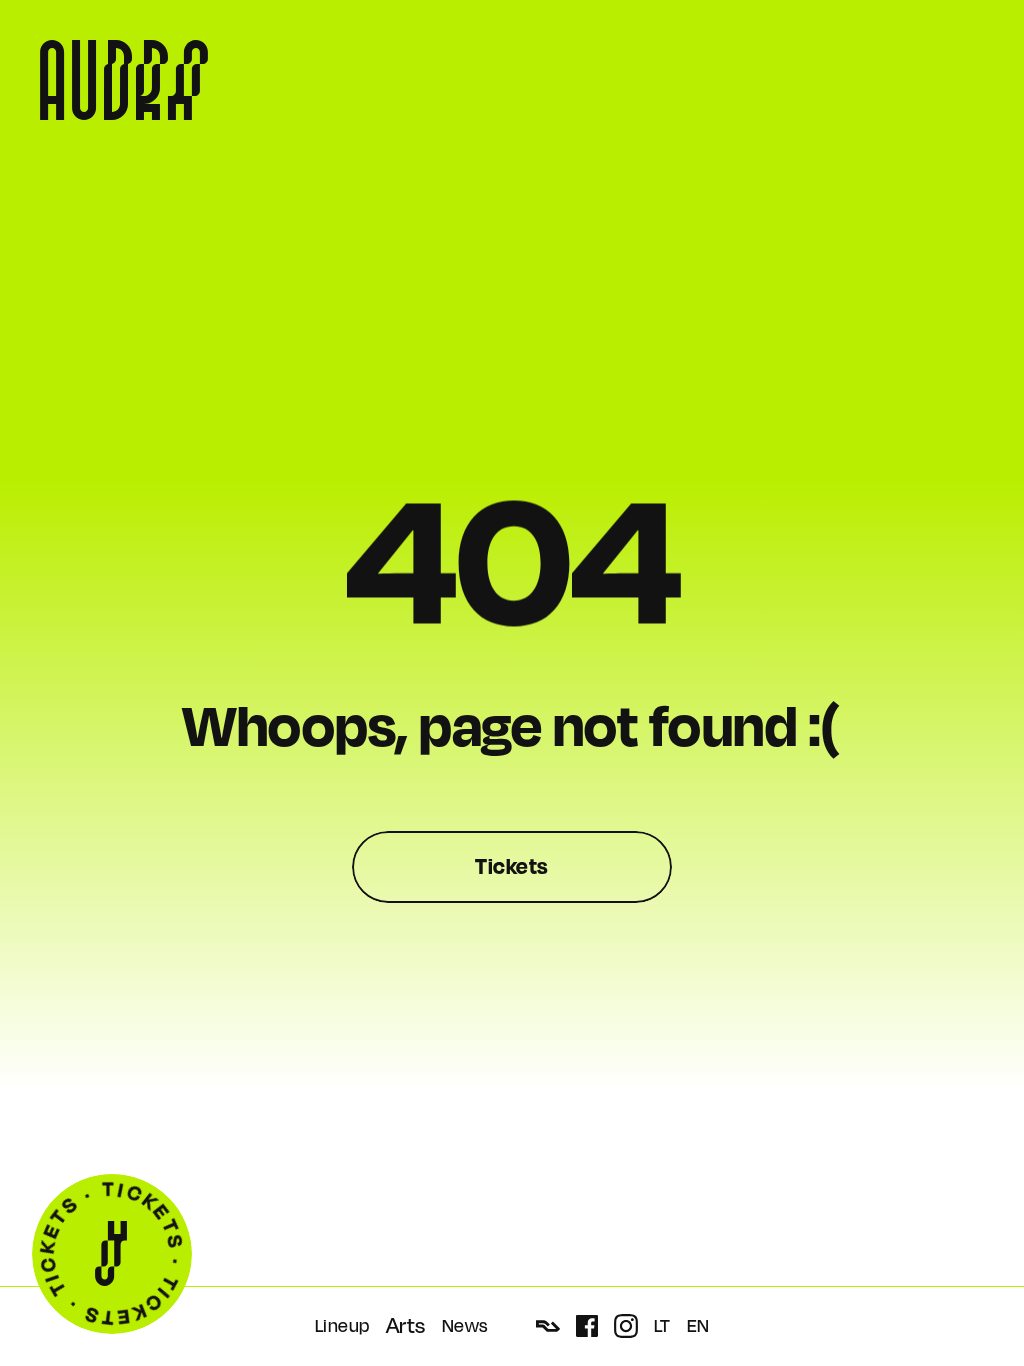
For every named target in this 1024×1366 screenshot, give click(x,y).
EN (698, 1326)
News (465, 1326)
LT (662, 1326)
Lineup (342, 1326)
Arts (406, 1326)
